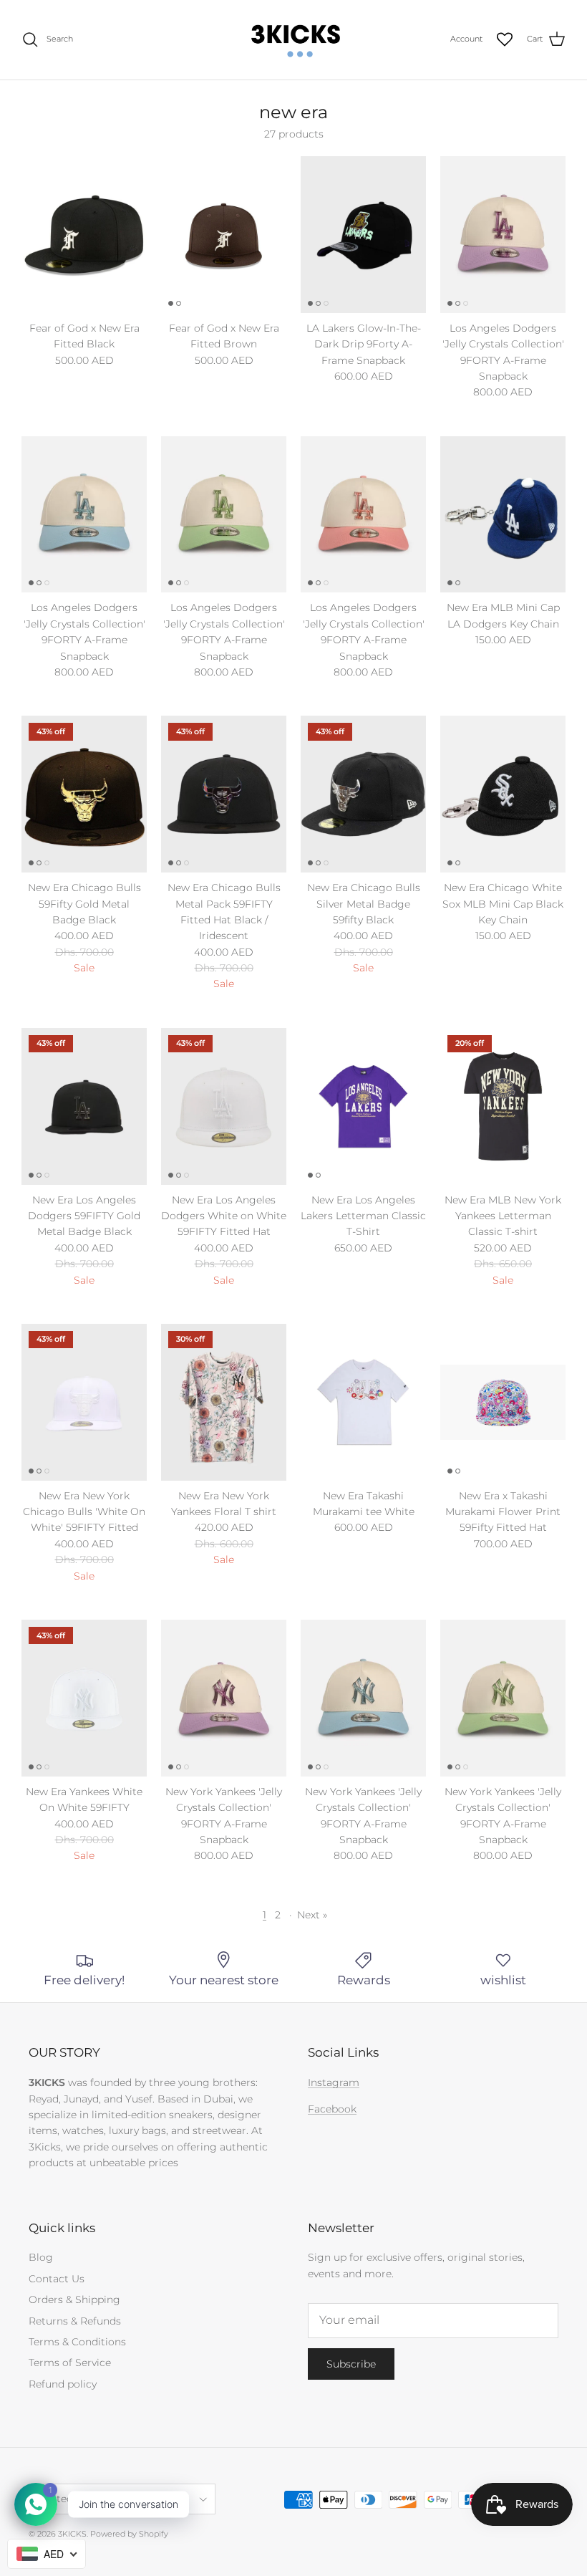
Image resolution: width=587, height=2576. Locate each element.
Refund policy (63, 2384)
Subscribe (351, 2364)
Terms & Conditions (77, 2342)
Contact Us (57, 2279)
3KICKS (72, 2534)
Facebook (332, 2109)
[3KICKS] (293, 40)
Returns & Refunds (75, 2321)
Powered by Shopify (129, 2534)
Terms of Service (70, 2363)
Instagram (334, 2082)
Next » (312, 1915)
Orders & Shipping (74, 2299)
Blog (41, 2257)
